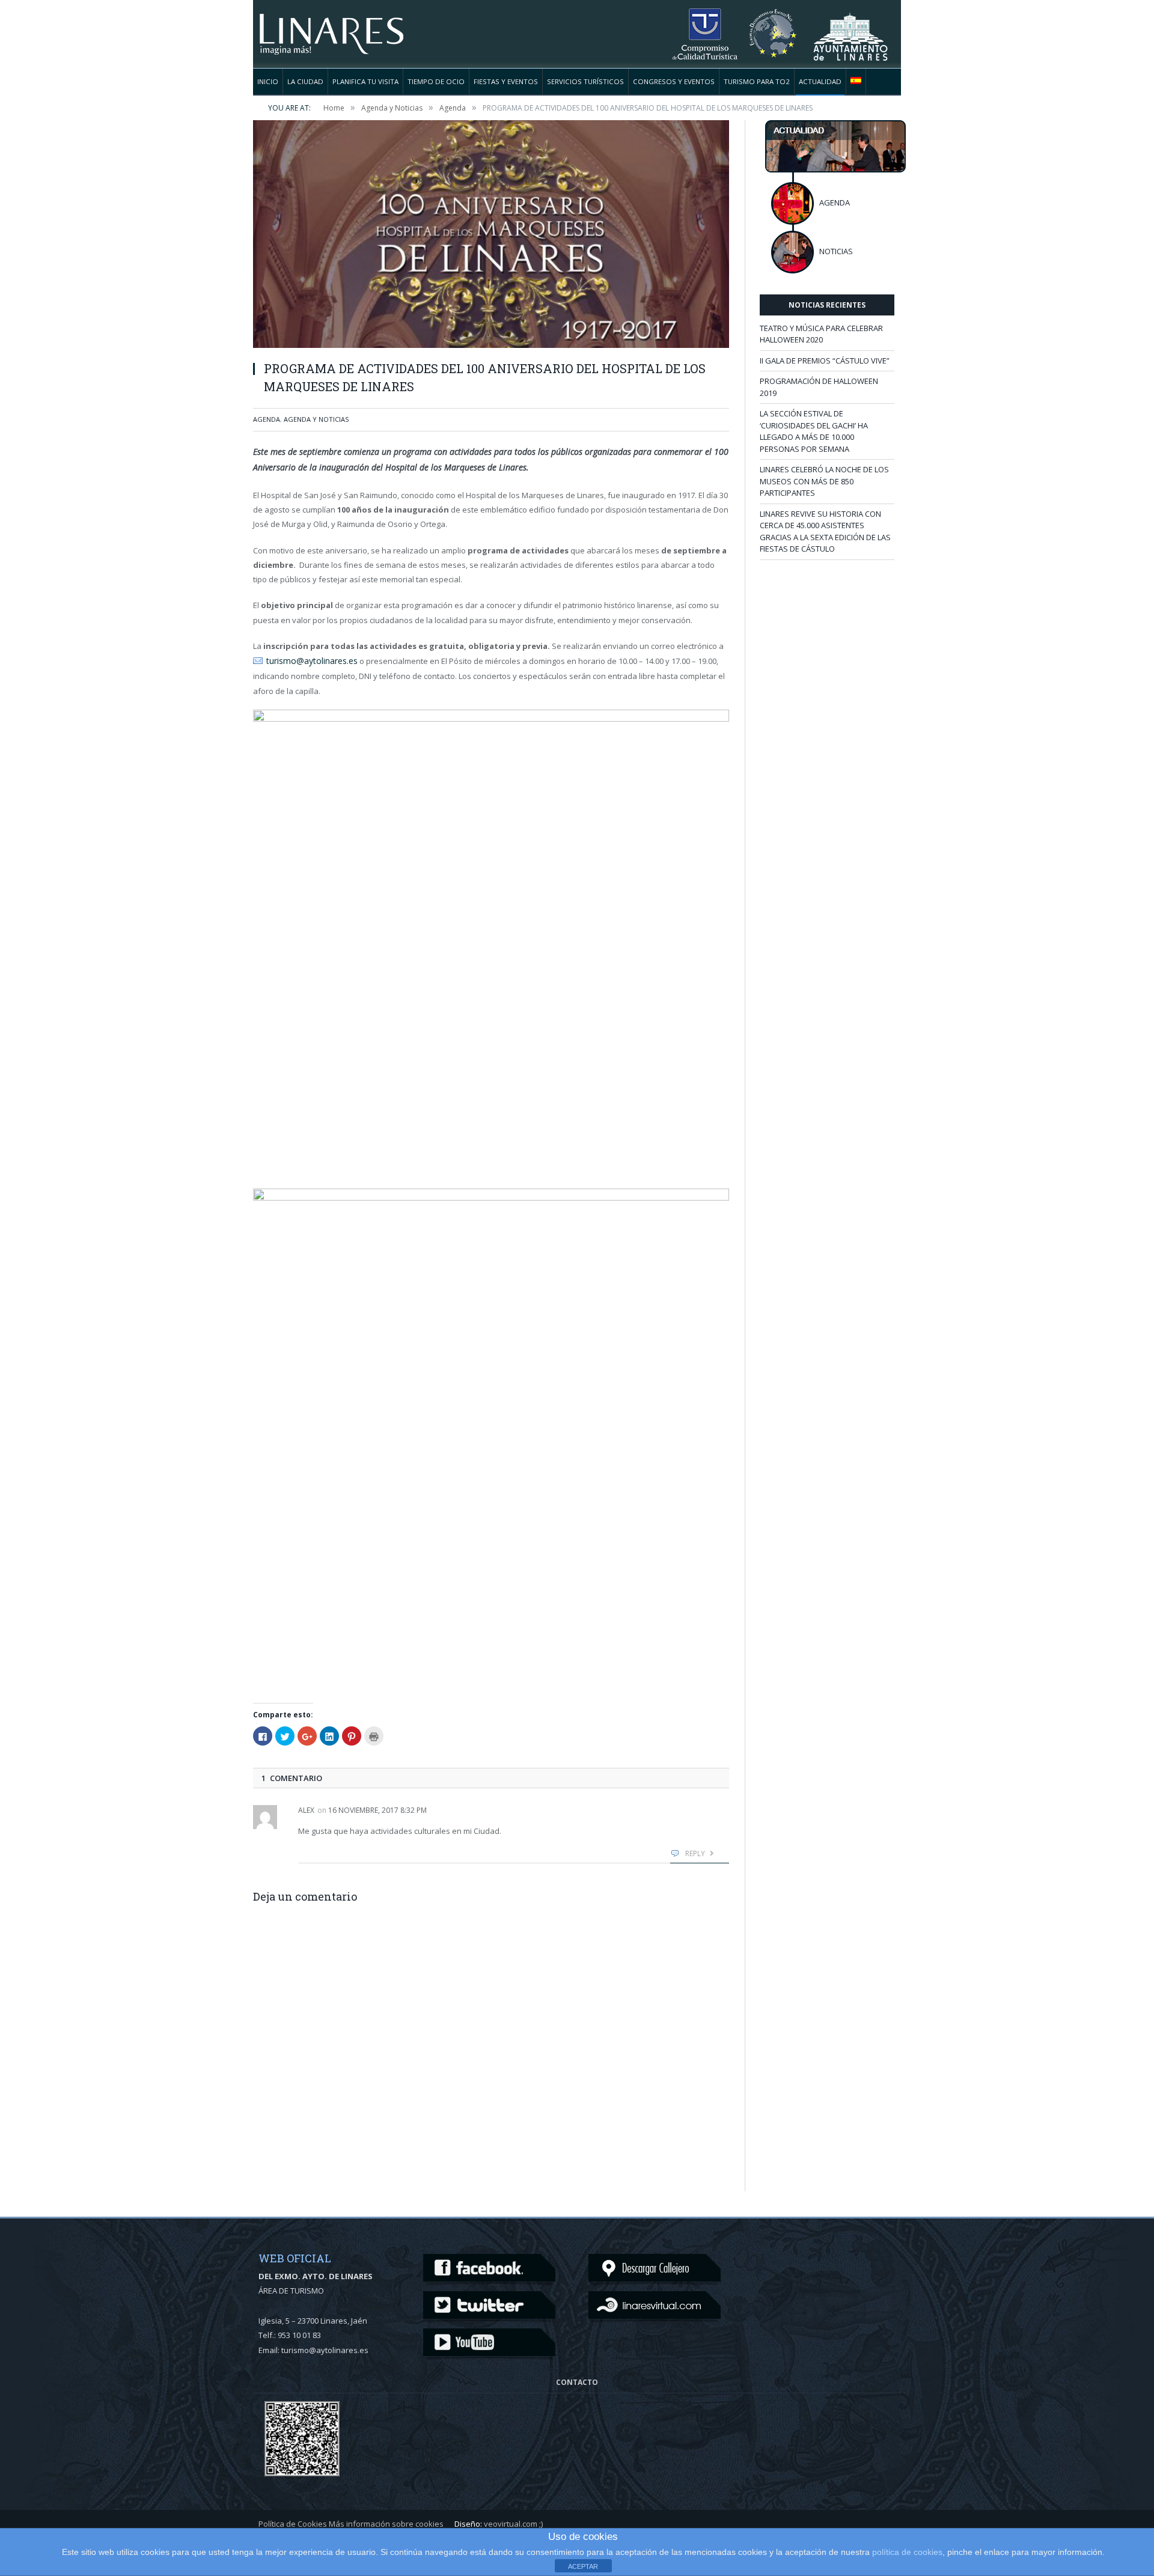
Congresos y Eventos (674, 81)
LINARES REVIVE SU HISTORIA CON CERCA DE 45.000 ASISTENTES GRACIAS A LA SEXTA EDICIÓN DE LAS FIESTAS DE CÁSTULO (825, 531)
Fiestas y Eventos (506, 81)
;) (540, 2523)
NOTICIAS (836, 251)
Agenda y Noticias (316, 419)
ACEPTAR (583, 2566)
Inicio (268, 81)
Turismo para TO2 (757, 81)
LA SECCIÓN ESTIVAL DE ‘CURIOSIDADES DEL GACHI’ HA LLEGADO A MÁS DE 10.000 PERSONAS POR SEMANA (814, 431)
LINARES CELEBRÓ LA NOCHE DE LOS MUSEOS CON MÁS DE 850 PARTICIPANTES (824, 481)
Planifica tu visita (365, 81)
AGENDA (835, 202)
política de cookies (907, 2552)
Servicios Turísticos (585, 81)
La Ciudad (305, 81)
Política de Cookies (293, 2523)
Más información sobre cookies (386, 2523)
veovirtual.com (511, 2523)
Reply (696, 1852)
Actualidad (820, 81)
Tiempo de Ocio (436, 81)
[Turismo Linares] (331, 27)
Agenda (267, 419)
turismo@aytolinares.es (310, 660)
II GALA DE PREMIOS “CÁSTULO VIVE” (825, 361)
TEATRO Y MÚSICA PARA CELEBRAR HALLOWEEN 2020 (821, 334)
